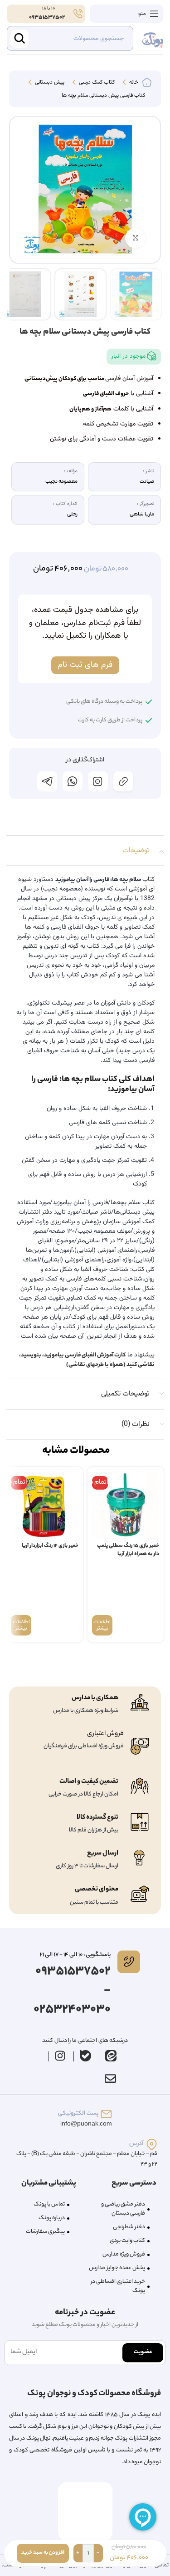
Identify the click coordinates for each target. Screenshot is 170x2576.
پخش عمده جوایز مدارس (117, 2268)
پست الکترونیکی (78, 2113)
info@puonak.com (86, 2124)
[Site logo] (153, 39)
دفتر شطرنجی (129, 2227)
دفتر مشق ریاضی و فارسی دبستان (123, 2209)
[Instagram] (60, 2056)
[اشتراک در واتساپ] (73, 781)
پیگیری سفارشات (45, 2232)
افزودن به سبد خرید (43, 2553)
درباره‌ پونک (52, 2218)
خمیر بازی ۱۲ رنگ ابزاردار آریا (50, 1546)
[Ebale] (85, 2056)
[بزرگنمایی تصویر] (135, 238)
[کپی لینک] (123, 781)
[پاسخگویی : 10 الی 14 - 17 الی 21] (129, 1962)
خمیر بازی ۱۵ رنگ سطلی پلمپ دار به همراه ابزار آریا (128, 1550)
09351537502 (47, 18)
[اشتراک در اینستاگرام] (98, 781)
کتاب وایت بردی (127, 2241)
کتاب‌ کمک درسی (96, 83)
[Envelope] (111, 2078)
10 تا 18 (48, 9)
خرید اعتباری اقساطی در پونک (118, 2286)
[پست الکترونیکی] (106, 2114)
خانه (133, 83)
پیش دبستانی (49, 83)
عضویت (143, 2352)
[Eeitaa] (111, 2056)
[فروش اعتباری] (140, 1746)
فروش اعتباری (105, 1734)
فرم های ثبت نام (85, 665)
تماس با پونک (49, 2204)
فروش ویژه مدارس (124, 2254)
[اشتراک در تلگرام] (47, 781)
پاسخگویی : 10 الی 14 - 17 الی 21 (75, 1955)
